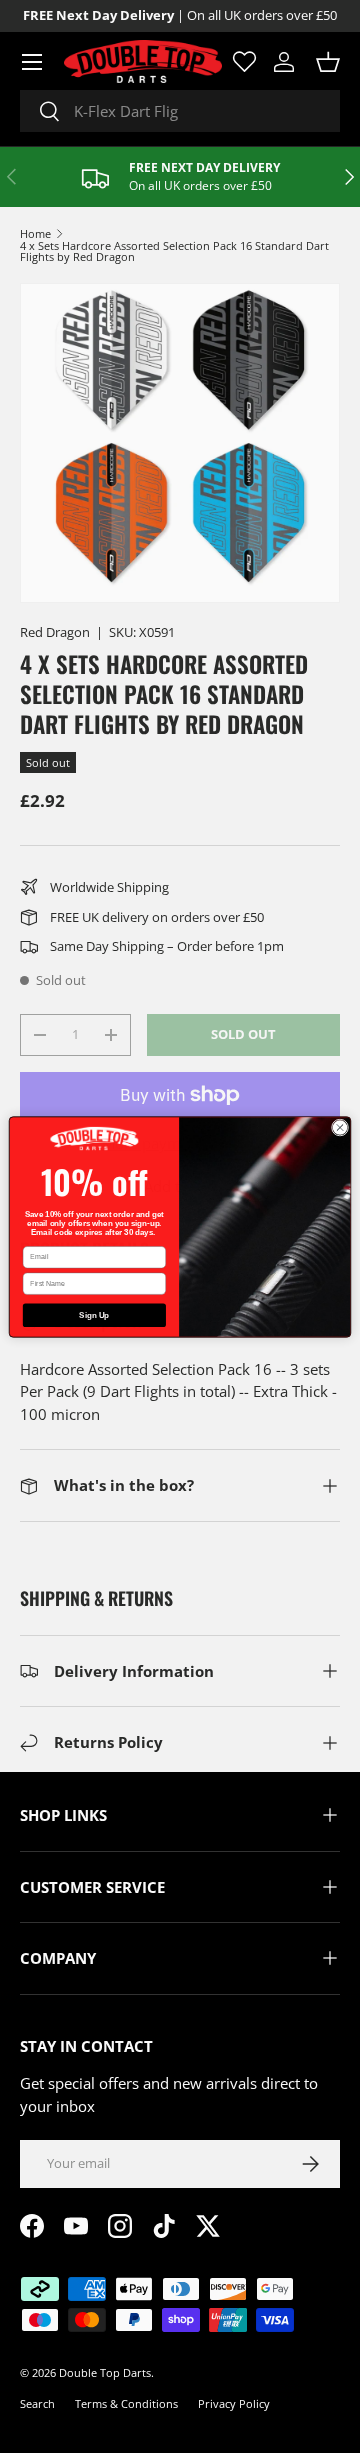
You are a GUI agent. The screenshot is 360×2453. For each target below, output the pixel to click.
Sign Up (94, 1314)
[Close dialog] (339, 1126)
